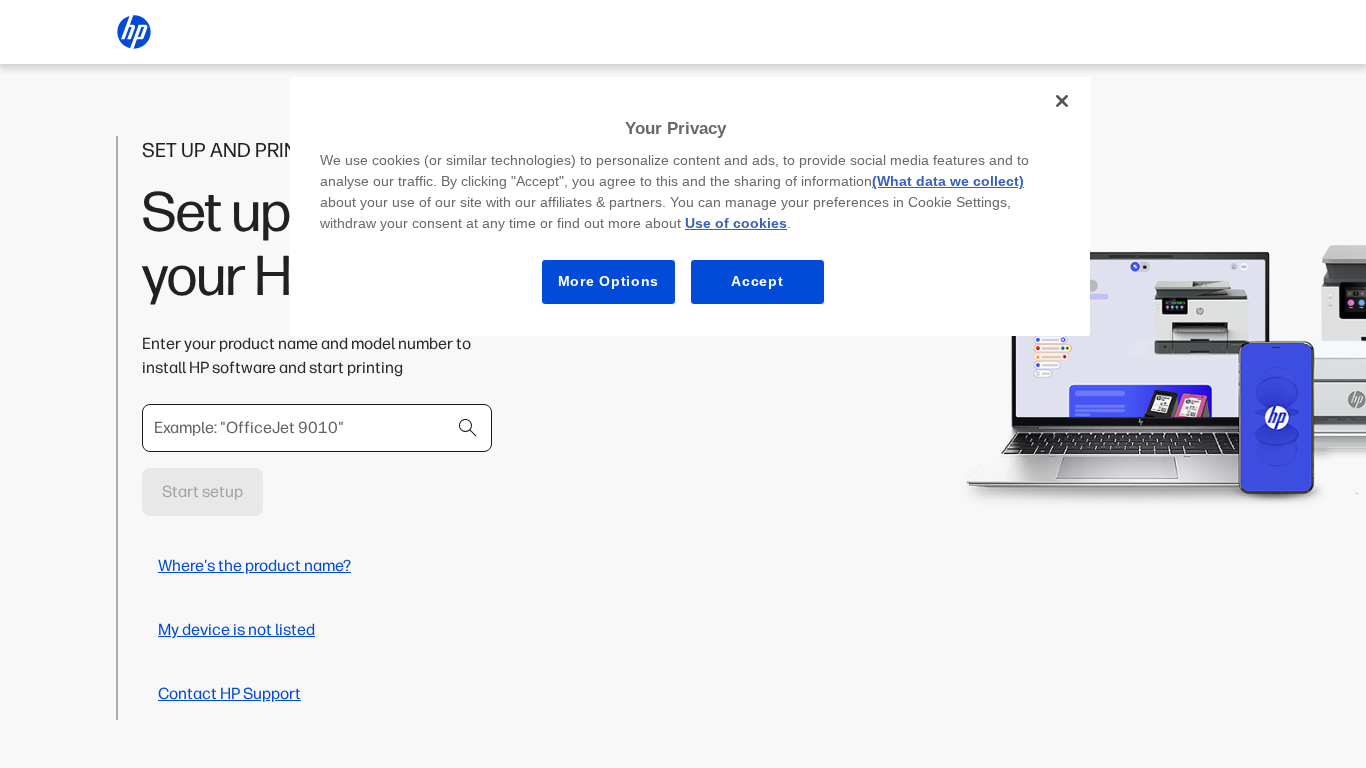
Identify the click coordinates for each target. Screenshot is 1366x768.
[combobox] (317, 428)
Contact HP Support (229, 693)
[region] (690, 206)
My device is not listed (236, 629)
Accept (757, 281)
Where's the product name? (254, 565)
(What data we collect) (948, 181)
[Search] (468, 428)
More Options (608, 281)
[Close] (1062, 101)
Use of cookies (736, 223)
